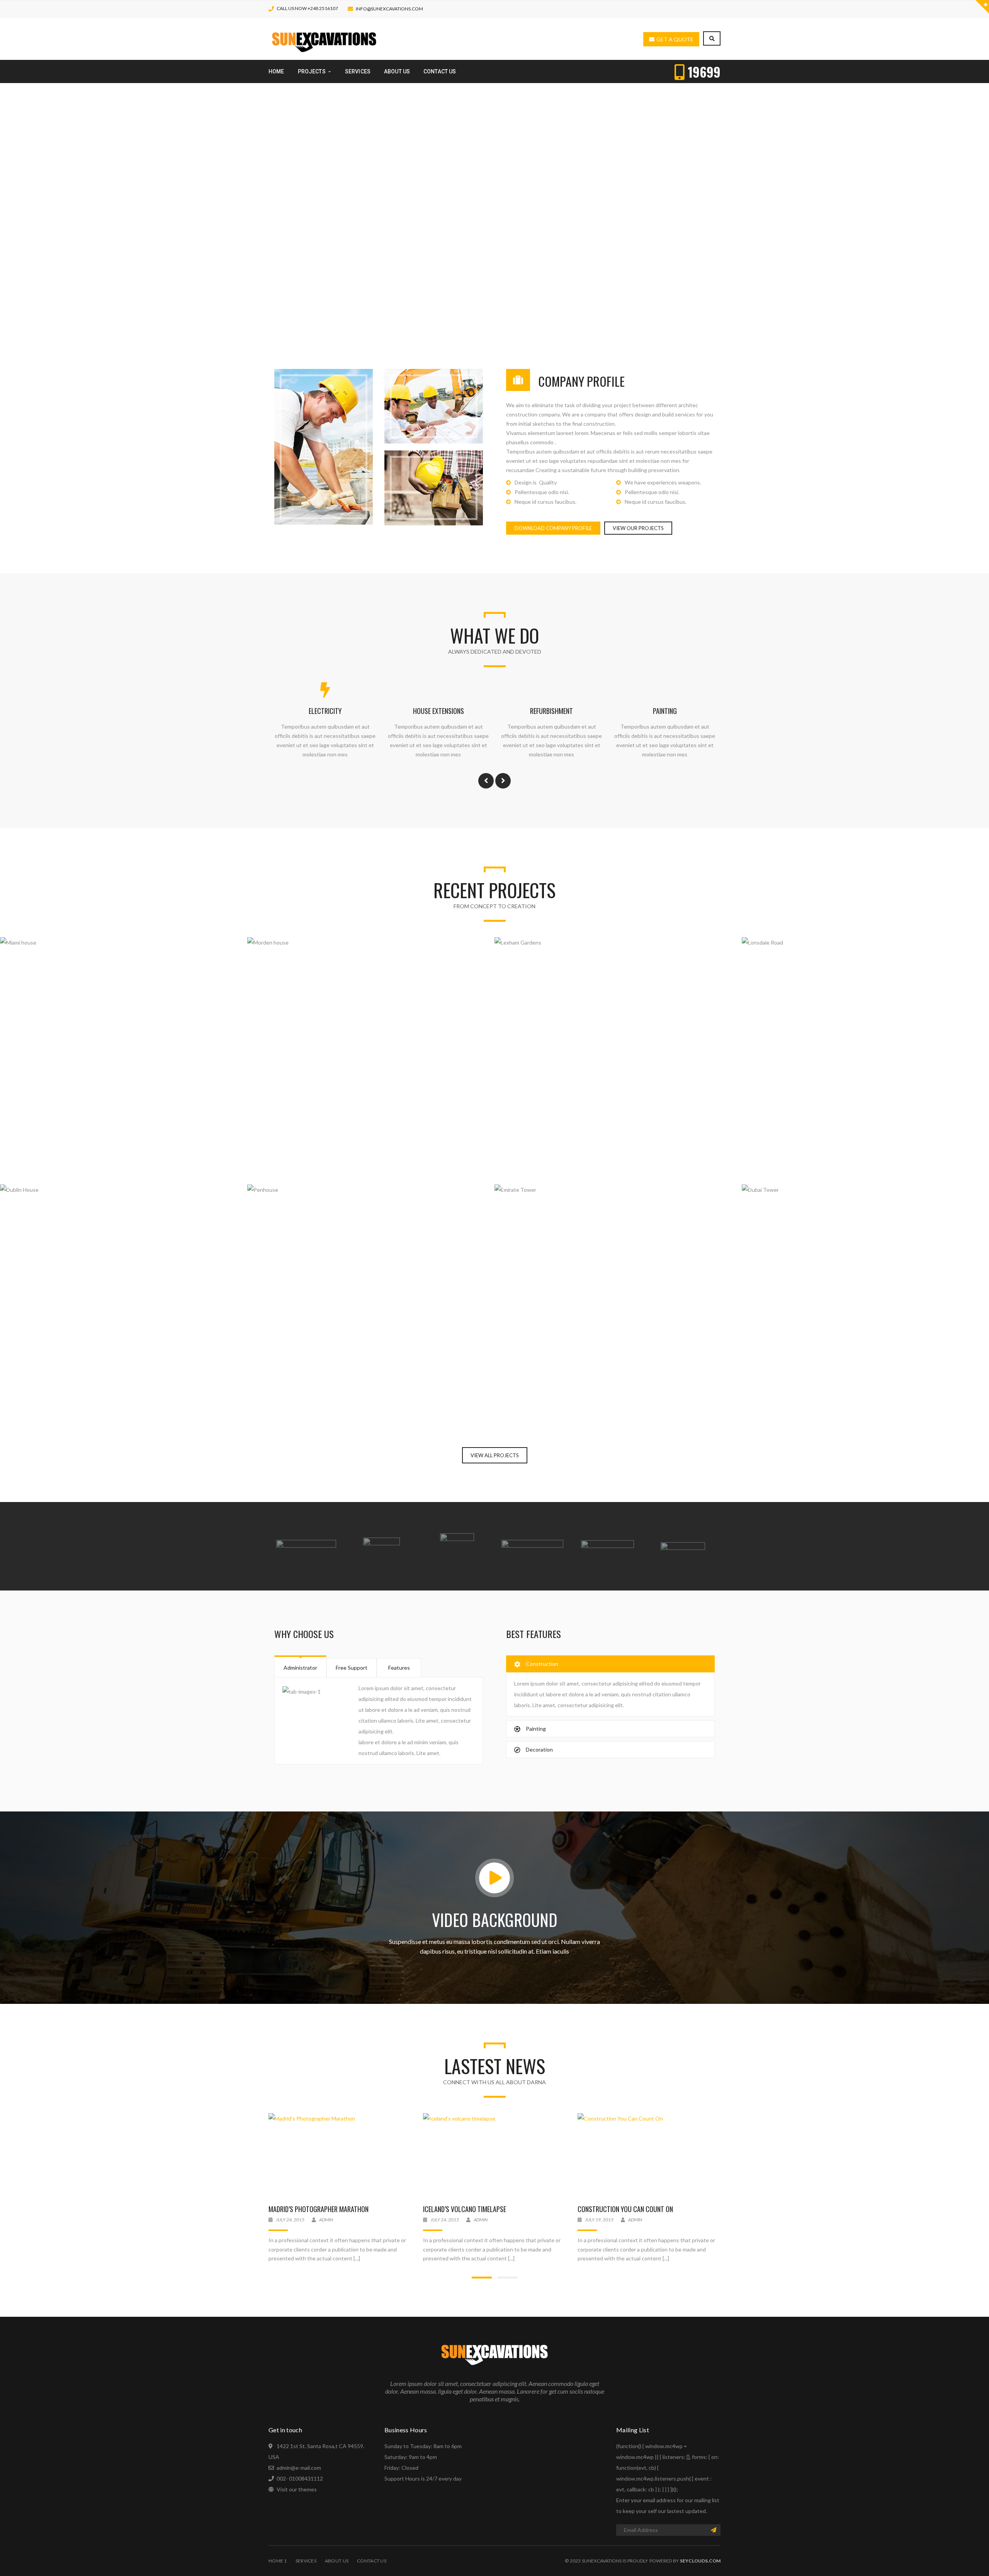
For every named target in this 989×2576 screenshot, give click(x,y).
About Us (337, 2561)
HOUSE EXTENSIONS (551, 711)
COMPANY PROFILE (581, 381)
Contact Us (372, 2561)
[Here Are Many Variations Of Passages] (649, 2156)
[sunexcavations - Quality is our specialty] (324, 38)
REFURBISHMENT (665, 711)
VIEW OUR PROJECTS (638, 528)
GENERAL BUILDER (325, 711)
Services (306, 2561)
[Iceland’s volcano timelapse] (340, 2156)
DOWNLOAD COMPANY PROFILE (553, 528)
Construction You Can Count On (471, 2209)
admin (326, 2220)
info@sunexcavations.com (389, 9)
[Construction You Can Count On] (494, 2156)
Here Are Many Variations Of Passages (632, 2209)
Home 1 (278, 2561)
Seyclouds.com (700, 2561)
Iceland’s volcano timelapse (310, 2209)
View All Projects (495, 1455)
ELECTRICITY (438, 711)
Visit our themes (297, 2489)
